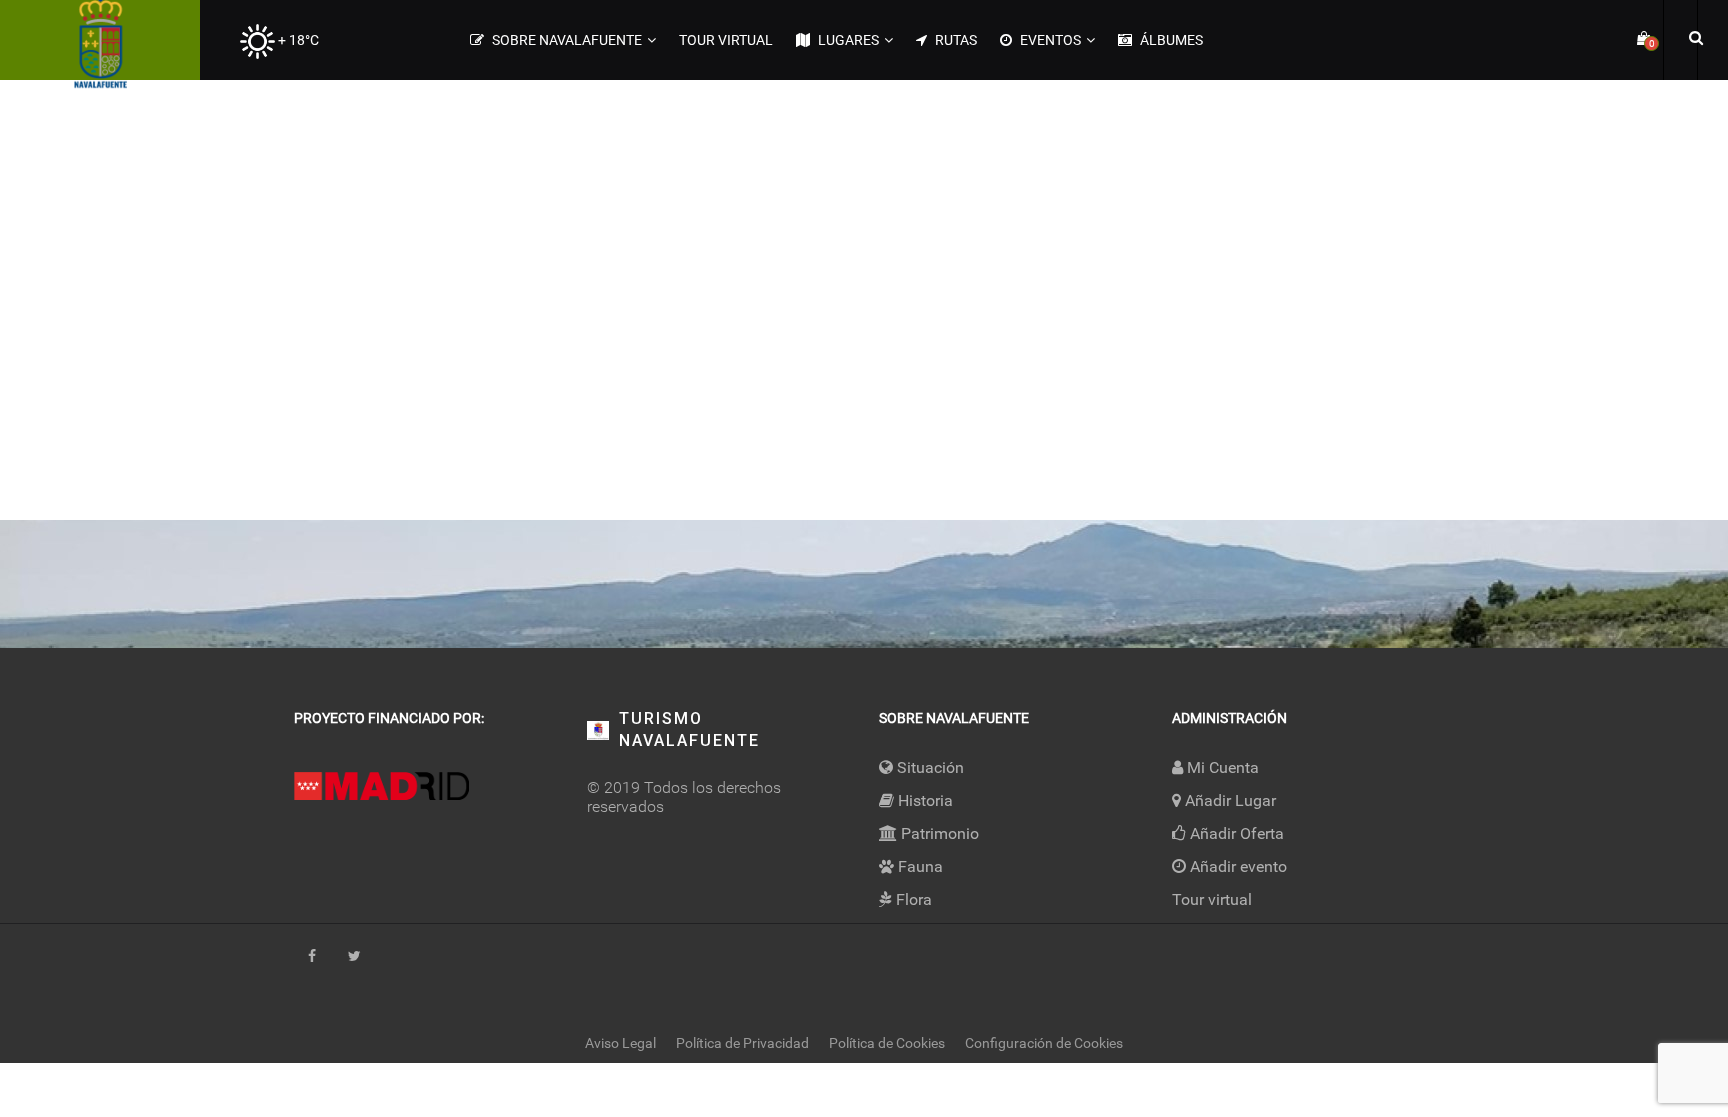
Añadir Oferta (1235, 833)
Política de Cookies (887, 1043)
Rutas (954, 40)
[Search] (1693, 37)
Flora (912, 899)
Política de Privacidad (742, 1043)
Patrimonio (938, 833)
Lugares (847, 40)
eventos (1049, 40)
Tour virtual (726, 40)
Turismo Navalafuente (689, 729)
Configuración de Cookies (1044, 1043)
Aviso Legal (620, 1043)
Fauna (918, 866)
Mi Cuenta (1221, 767)
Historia (923, 800)
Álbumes (1170, 40)
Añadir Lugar (1228, 800)
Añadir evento (1236, 866)
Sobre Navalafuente (565, 40)
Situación (928, 767)
